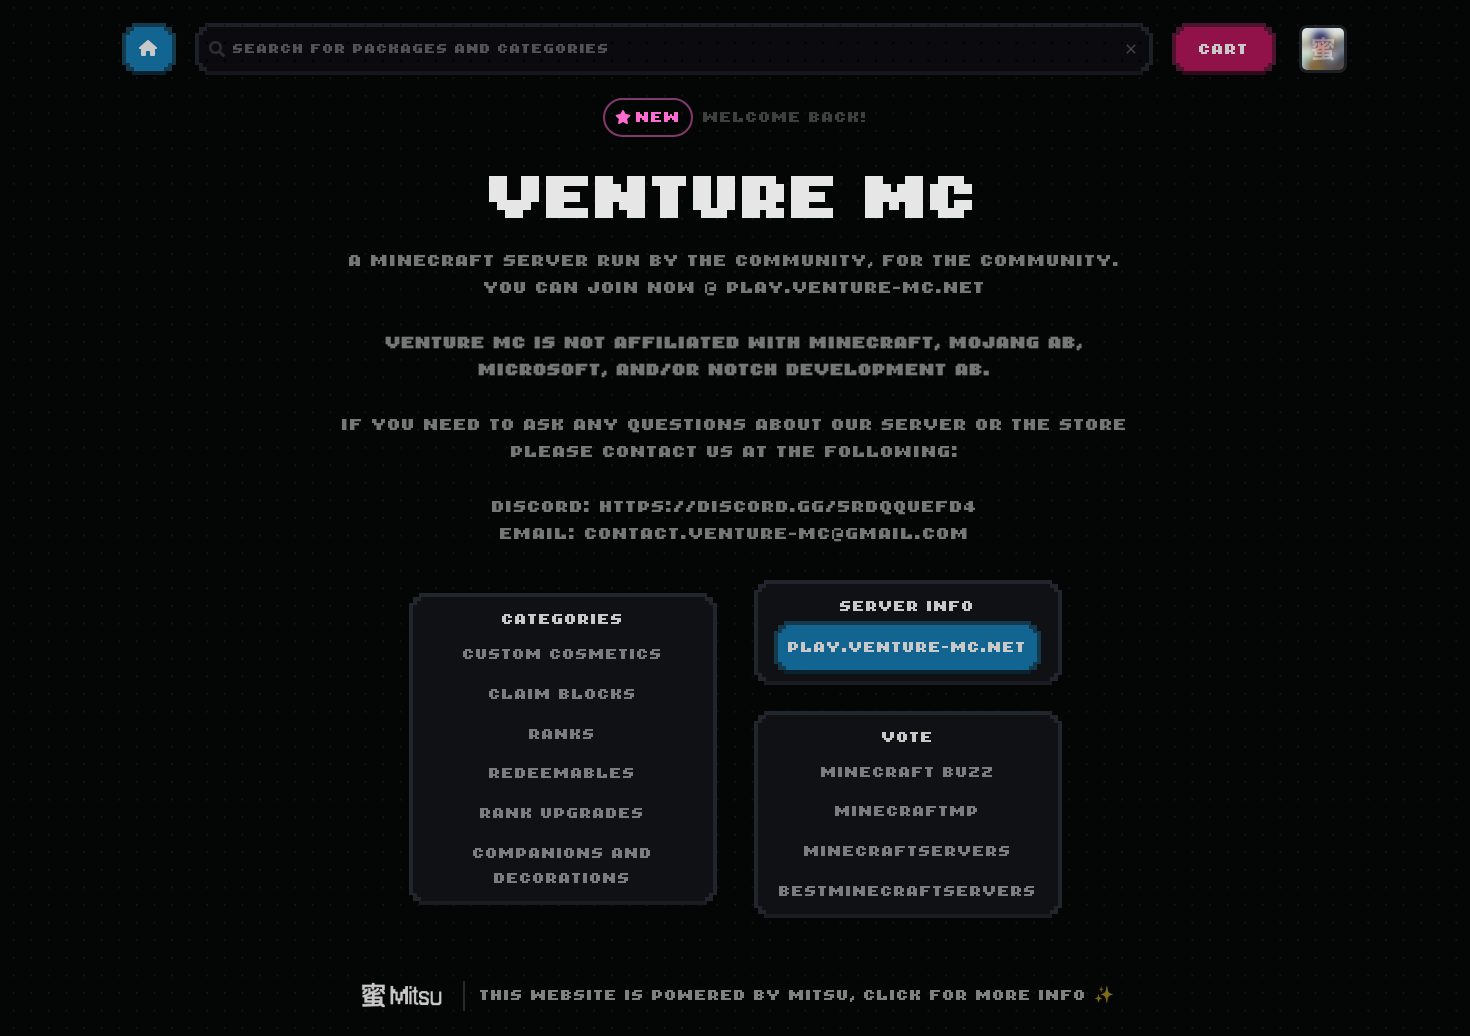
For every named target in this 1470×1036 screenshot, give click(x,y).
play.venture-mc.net (856, 287)
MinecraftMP (907, 811)
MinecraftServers (908, 851)
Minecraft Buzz (908, 772)
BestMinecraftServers (908, 891)
